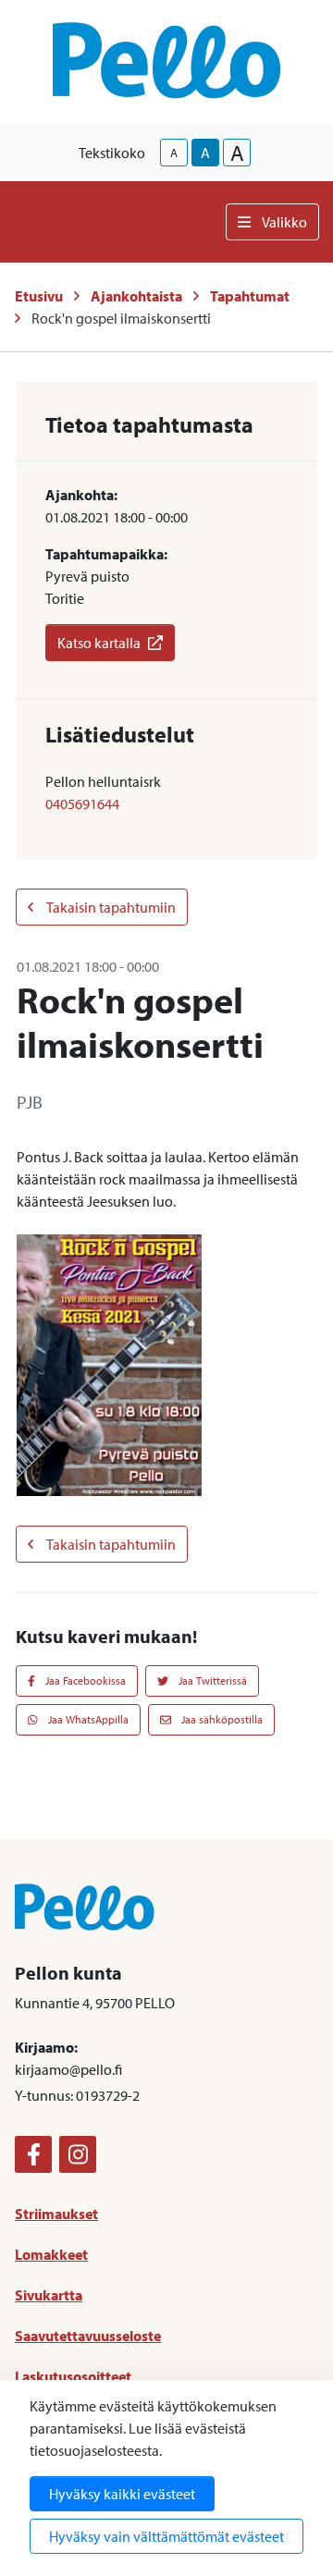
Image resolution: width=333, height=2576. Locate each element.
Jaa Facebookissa (84, 1681)
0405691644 (82, 803)
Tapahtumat (250, 296)
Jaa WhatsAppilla (87, 1719)
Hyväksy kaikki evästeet (122, 2494)
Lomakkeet (51, 2254)
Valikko (284, 222)
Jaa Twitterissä (211, 1681)
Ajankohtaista (136, 296)
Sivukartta (49, 2295)
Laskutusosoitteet (73, 2376)
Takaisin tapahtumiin (110, 907)
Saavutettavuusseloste (88, 2336)
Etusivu (39, 296)
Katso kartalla (99, 643)
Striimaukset (56, 2214)
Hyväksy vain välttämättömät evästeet (166, 2536)
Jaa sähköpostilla (221, 1719)
